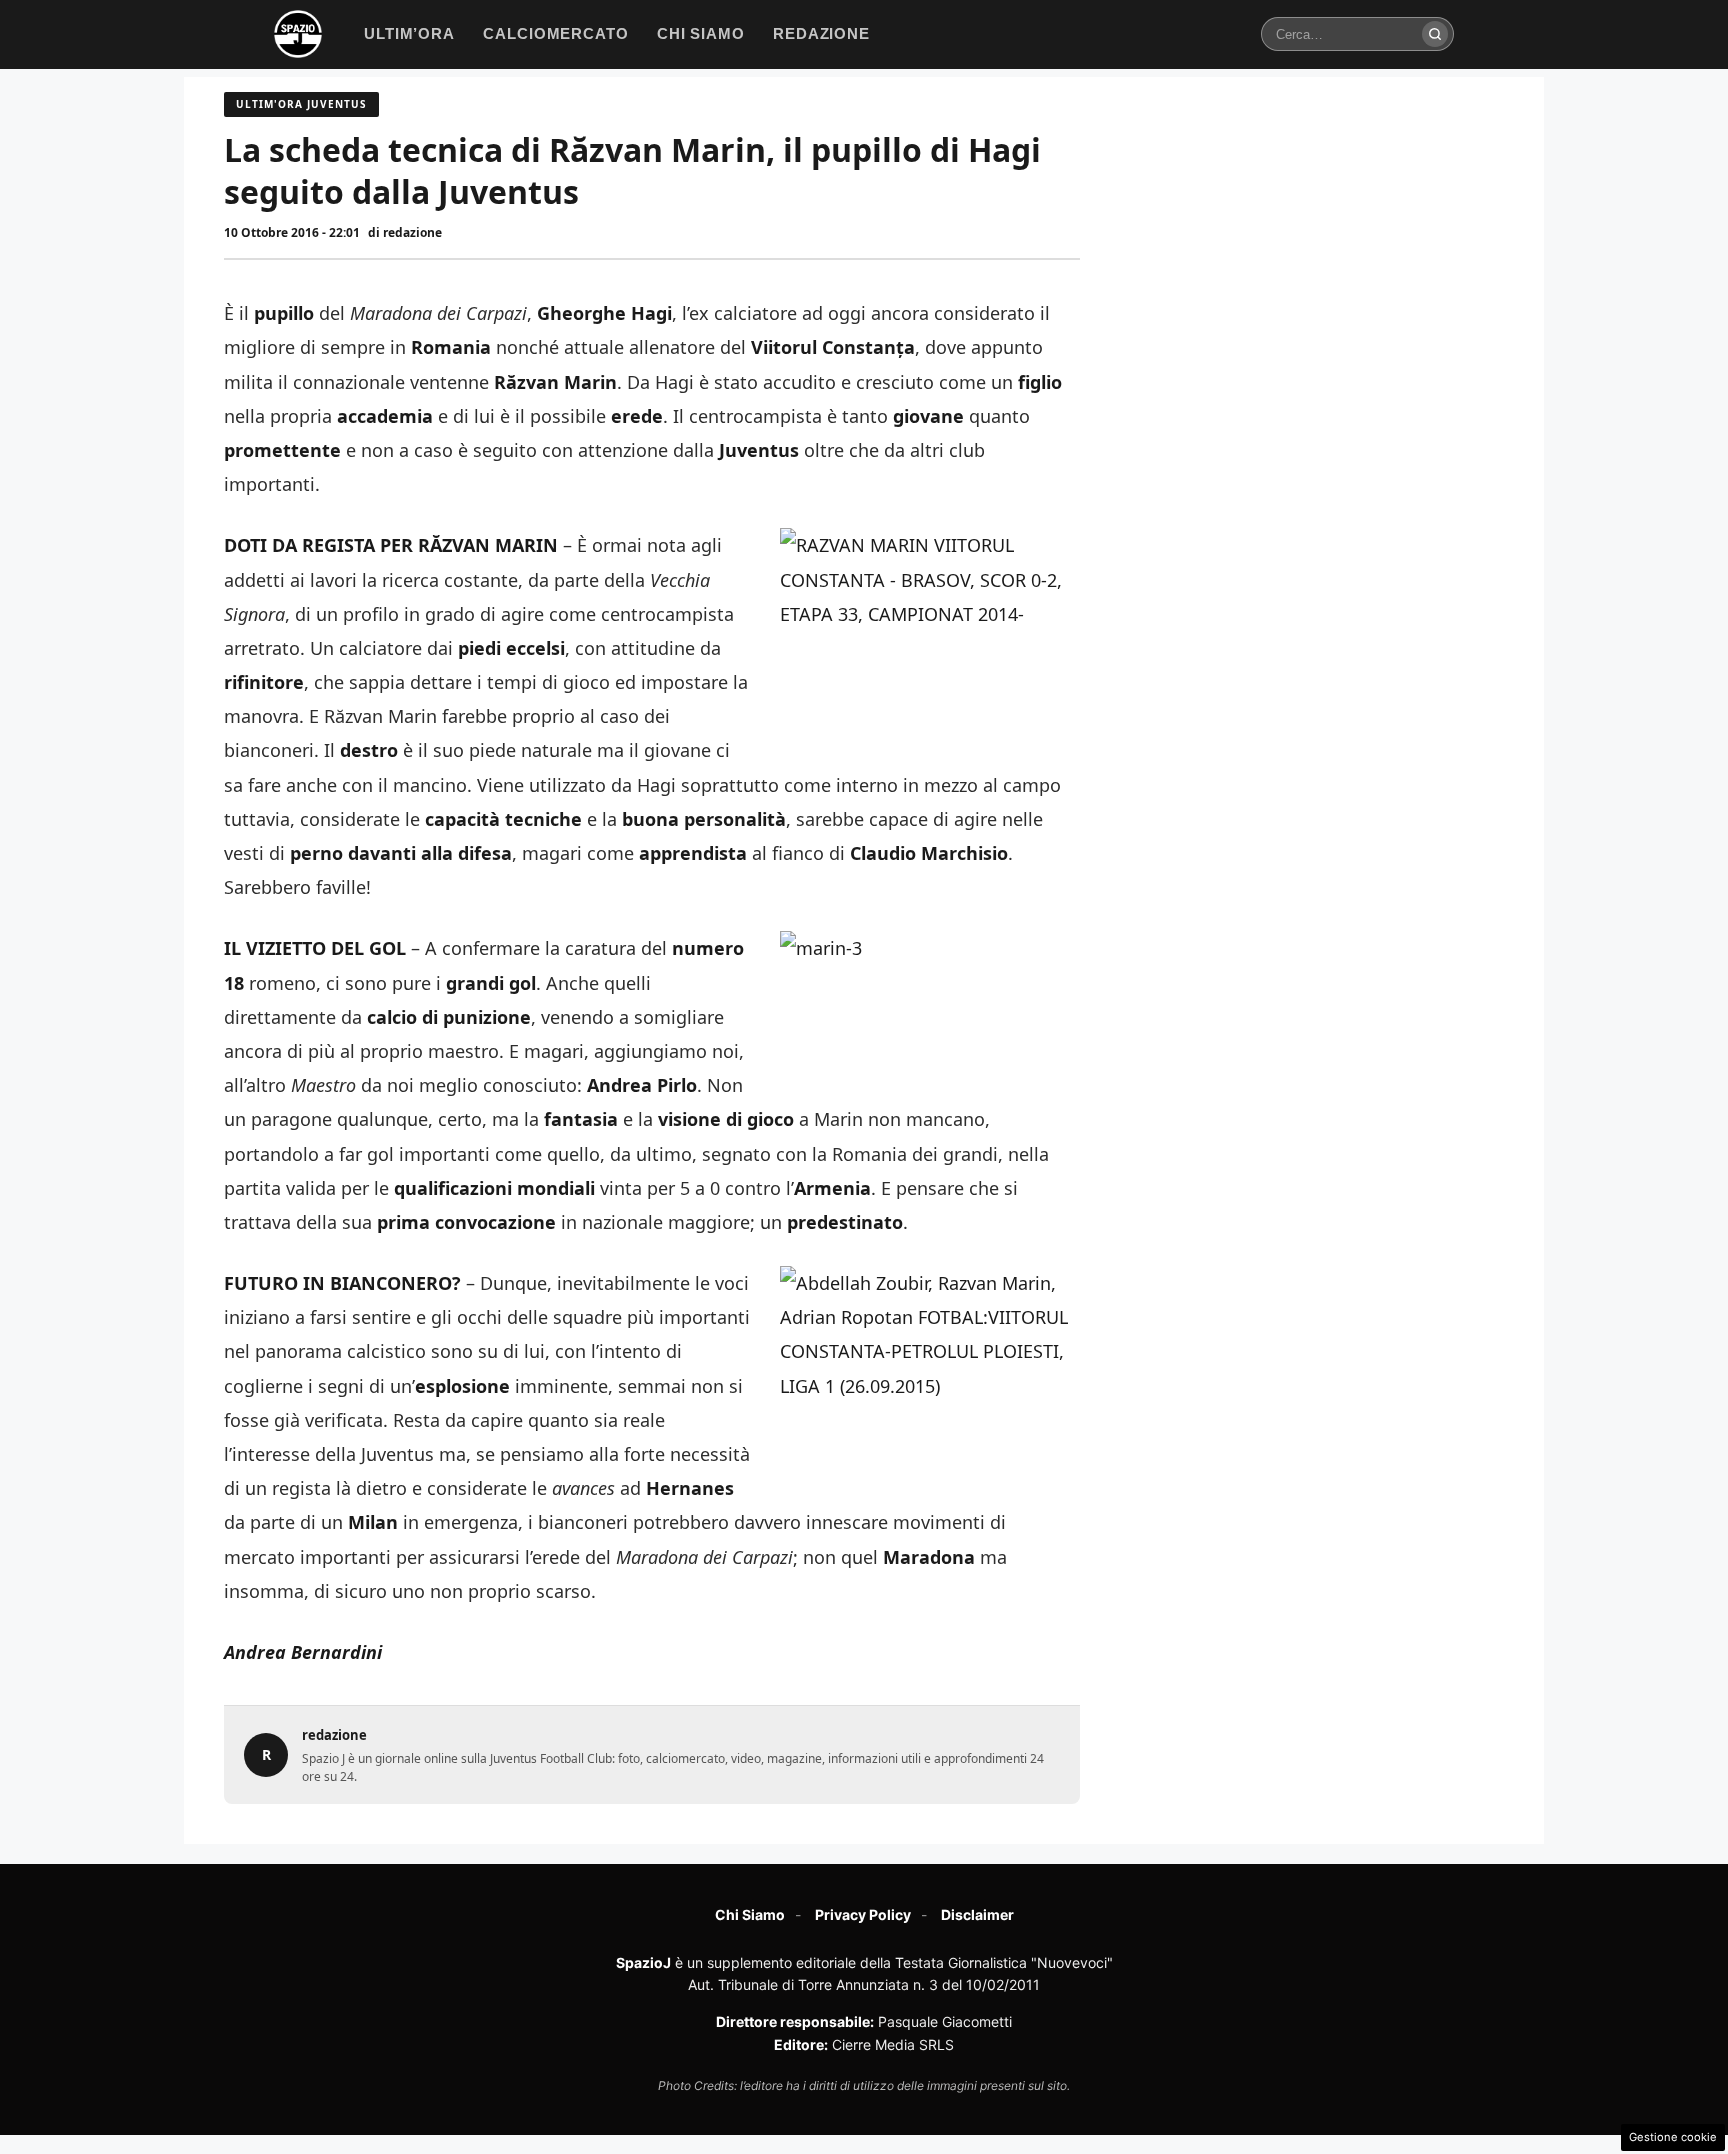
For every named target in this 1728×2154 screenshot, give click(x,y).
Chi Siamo (750, 1914)
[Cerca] (1435, 34)
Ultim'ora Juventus (301, 104)
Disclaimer (977, 1914)
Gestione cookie (1673, 2137)
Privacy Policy (863, 1914)
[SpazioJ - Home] (298, 34)
